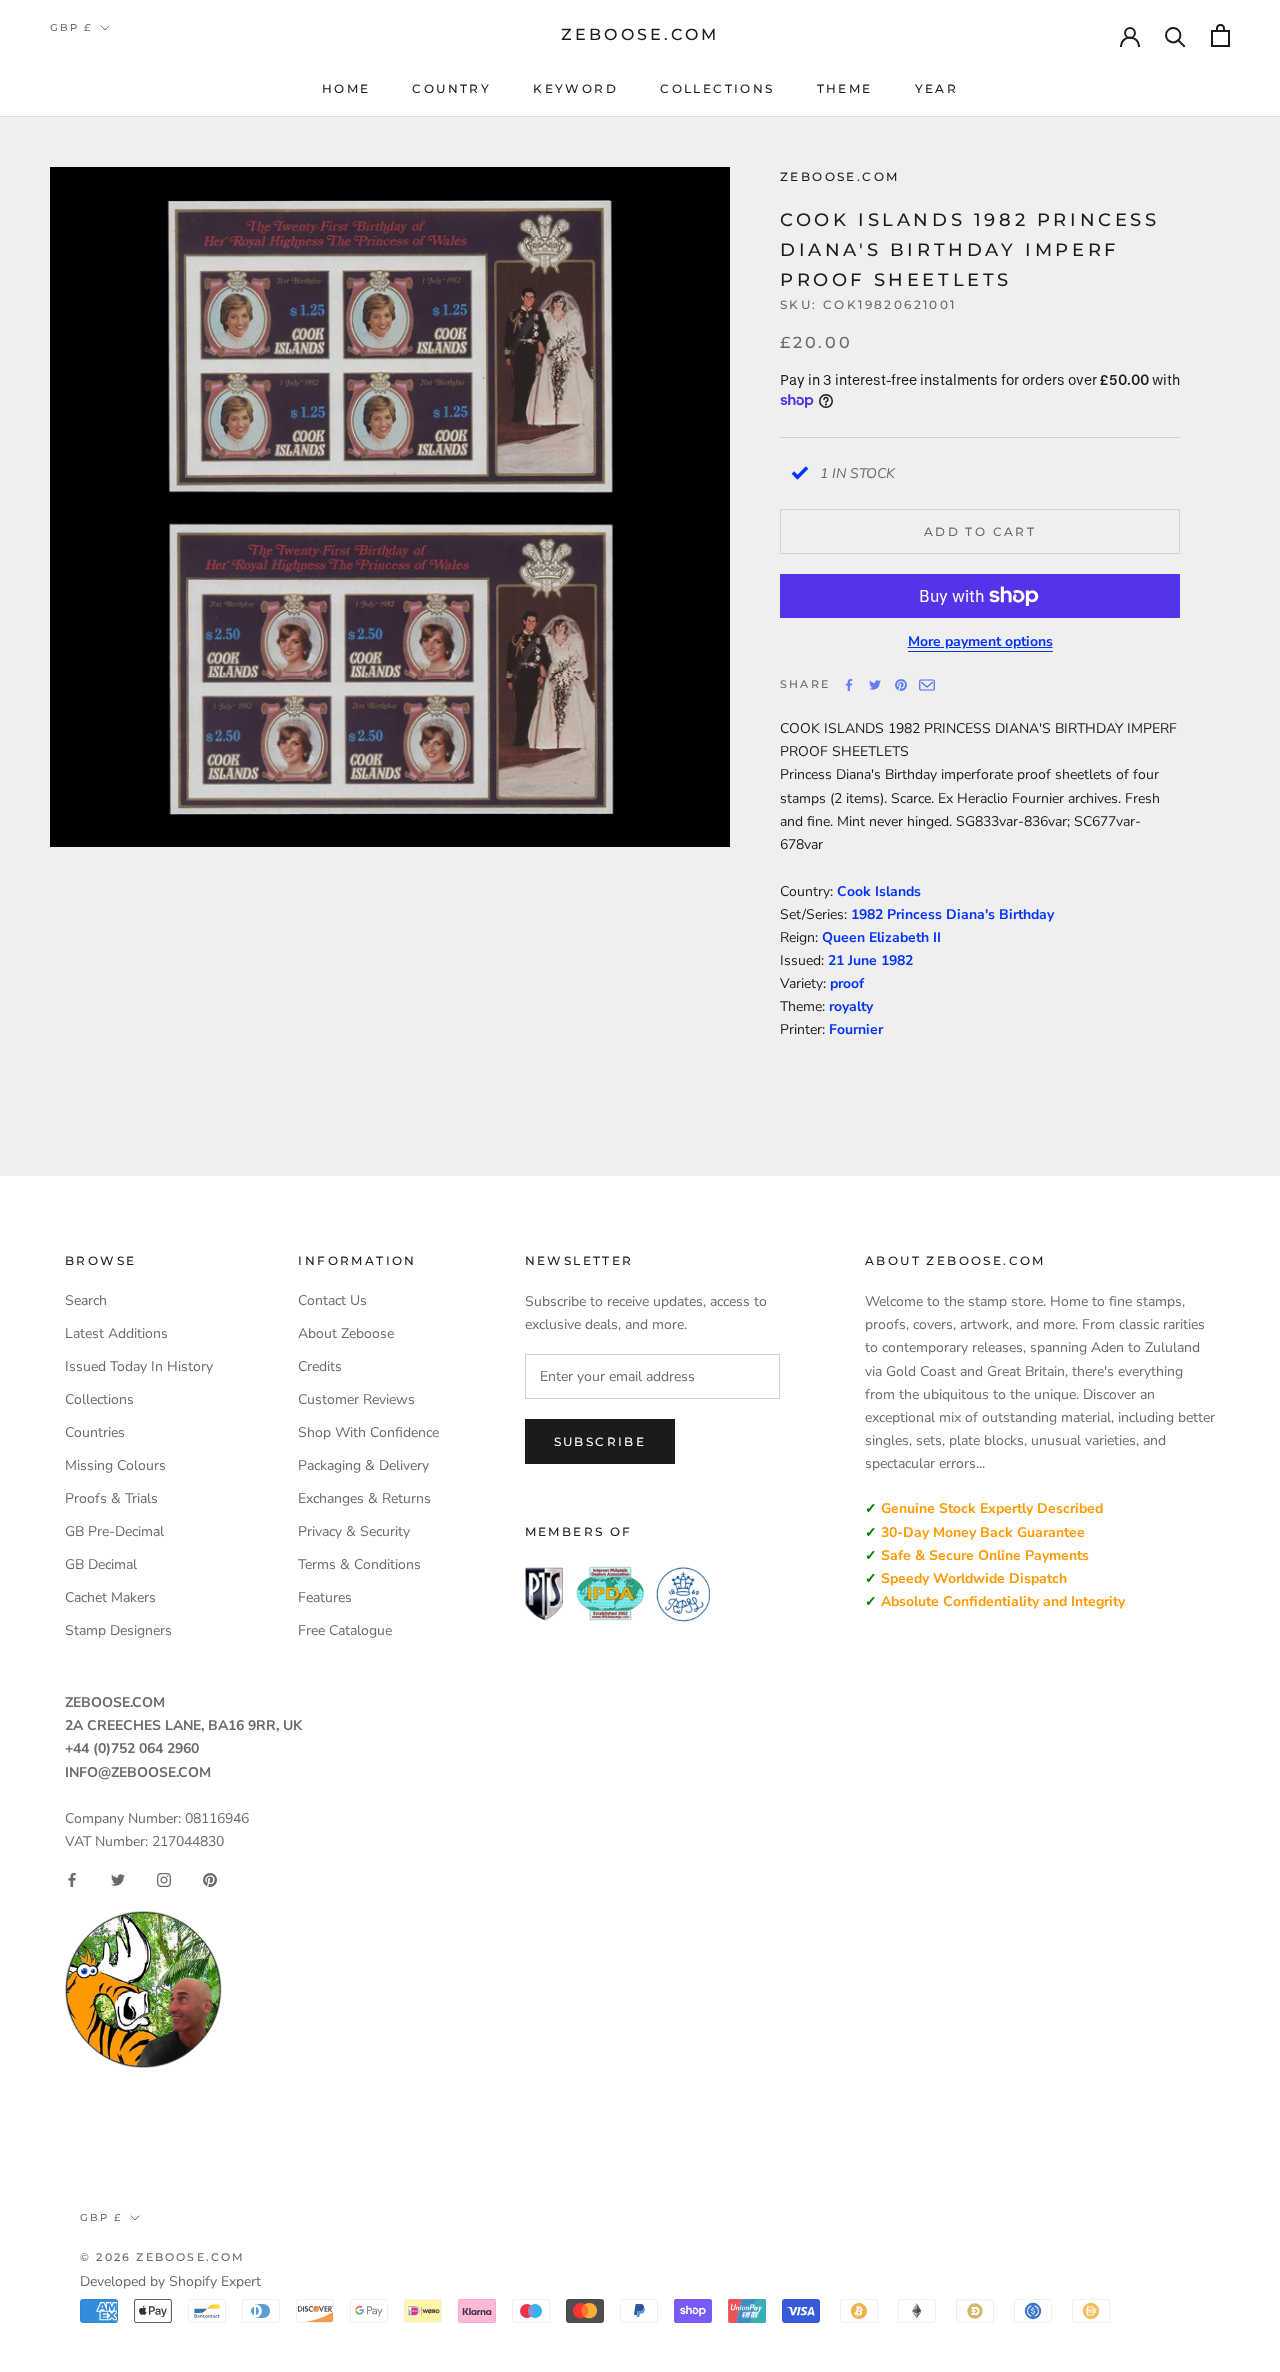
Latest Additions (116, 1333)
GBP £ (71, 27)
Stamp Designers (118, 1630)
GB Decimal (101, 1564)
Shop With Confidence (368, 1432)
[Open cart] (1220, 35)
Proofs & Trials (111, 1498)
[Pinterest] (901, 685)
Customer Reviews (356, 1399)
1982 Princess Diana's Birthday (952, 914)
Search (86, 1300)
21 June (854, 960)
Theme (845, 88)
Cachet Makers (110, 1597)
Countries (95, 1432)
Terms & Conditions (359, 1564)
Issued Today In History (139, 1366)
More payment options (980, 641)
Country (451, 88)
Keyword (575, 88)
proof (847, 983)
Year (937, 88)
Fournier (856, 1029)
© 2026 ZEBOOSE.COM (163, 2257)
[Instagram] (164, 1880)
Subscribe (600, 1441)
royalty (851, 1006)
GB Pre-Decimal (114, 1531)
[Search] (1175, 35)
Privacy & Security (354, 1531)
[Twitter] (875, 685)
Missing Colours (115, 1465)
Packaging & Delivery (363, 1465)
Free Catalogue (345, 1630)
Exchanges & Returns (364, 1498)
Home (346, 88)
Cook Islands (879, 891)
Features (325, 1597)
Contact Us (332, 1300)
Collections (717, 88)
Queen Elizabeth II (881, 937)
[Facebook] (849, 685)
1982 (897, 960)
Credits (320, 1366)
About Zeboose (346, 1333)
